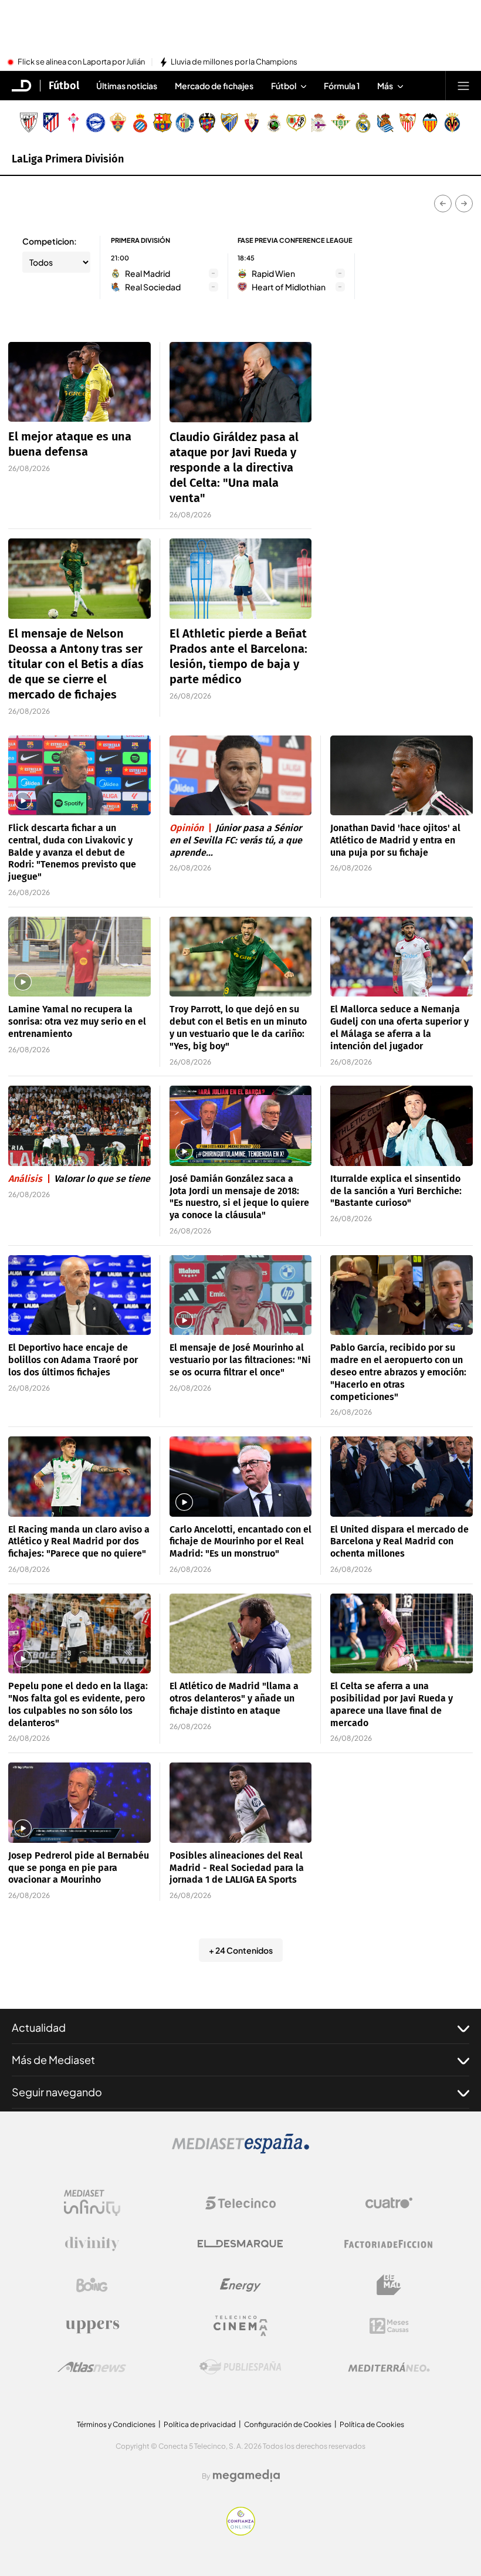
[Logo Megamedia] (246, 2476)
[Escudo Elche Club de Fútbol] (118, 123)
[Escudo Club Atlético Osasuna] (252, 123)
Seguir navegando (57, 2092)
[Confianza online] (241, 2532)
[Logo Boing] (92, 2285)
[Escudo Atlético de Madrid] (51, 123)
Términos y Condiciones (116, 2424)
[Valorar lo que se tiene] (79, 1126)
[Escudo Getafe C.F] (185, 123)
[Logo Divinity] (92, 2244)
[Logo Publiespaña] (240, 2367)
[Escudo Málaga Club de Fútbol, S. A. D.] (229, 123)
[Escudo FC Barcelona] (162, 123)
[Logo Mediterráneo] (389, 2367)
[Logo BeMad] (389, 2285)
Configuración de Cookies (288, 2424)
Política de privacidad (200, 2424)
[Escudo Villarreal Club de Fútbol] (452, 123)
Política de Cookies (372, 2424)
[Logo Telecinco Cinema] (240, 2326)
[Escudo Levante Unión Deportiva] (207, 123)
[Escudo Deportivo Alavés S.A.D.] (96, 123)
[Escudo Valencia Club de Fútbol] (430, 123)
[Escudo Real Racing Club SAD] (274, 123)
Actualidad (39, 2027)
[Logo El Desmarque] (240, 2244)
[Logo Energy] (240, 2285)
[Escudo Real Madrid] (363, 123)
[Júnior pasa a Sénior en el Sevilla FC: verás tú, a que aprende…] (241, 776)
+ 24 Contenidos (241, 1950)
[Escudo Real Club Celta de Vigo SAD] (73, 123)
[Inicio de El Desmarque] (22, 86)
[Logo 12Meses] (389, 2326)
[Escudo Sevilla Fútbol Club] (408, 123)
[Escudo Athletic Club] (29, 123)
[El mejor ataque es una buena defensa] (79, 382)
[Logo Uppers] (92, 2326)
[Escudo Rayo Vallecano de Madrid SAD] (296, 123)
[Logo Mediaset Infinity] (92, 2203)
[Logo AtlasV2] (92, 2367)
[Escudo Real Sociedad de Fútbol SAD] (385, 123)
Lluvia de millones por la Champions (234, 62)
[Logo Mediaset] (240, 2150)
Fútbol (64, 86)
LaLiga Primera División (68, 159)
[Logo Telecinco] (240, 2203)
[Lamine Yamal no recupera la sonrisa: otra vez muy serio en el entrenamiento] (79, 957)
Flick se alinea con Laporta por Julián (81, 62)
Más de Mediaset (53, 2060)
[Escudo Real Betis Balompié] (341, 123)
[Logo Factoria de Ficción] (389, 2244)
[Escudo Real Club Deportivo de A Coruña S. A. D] (319, 123)
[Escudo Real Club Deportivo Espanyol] (140, 123)
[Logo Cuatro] (389, 2203)
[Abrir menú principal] (463, 86)
